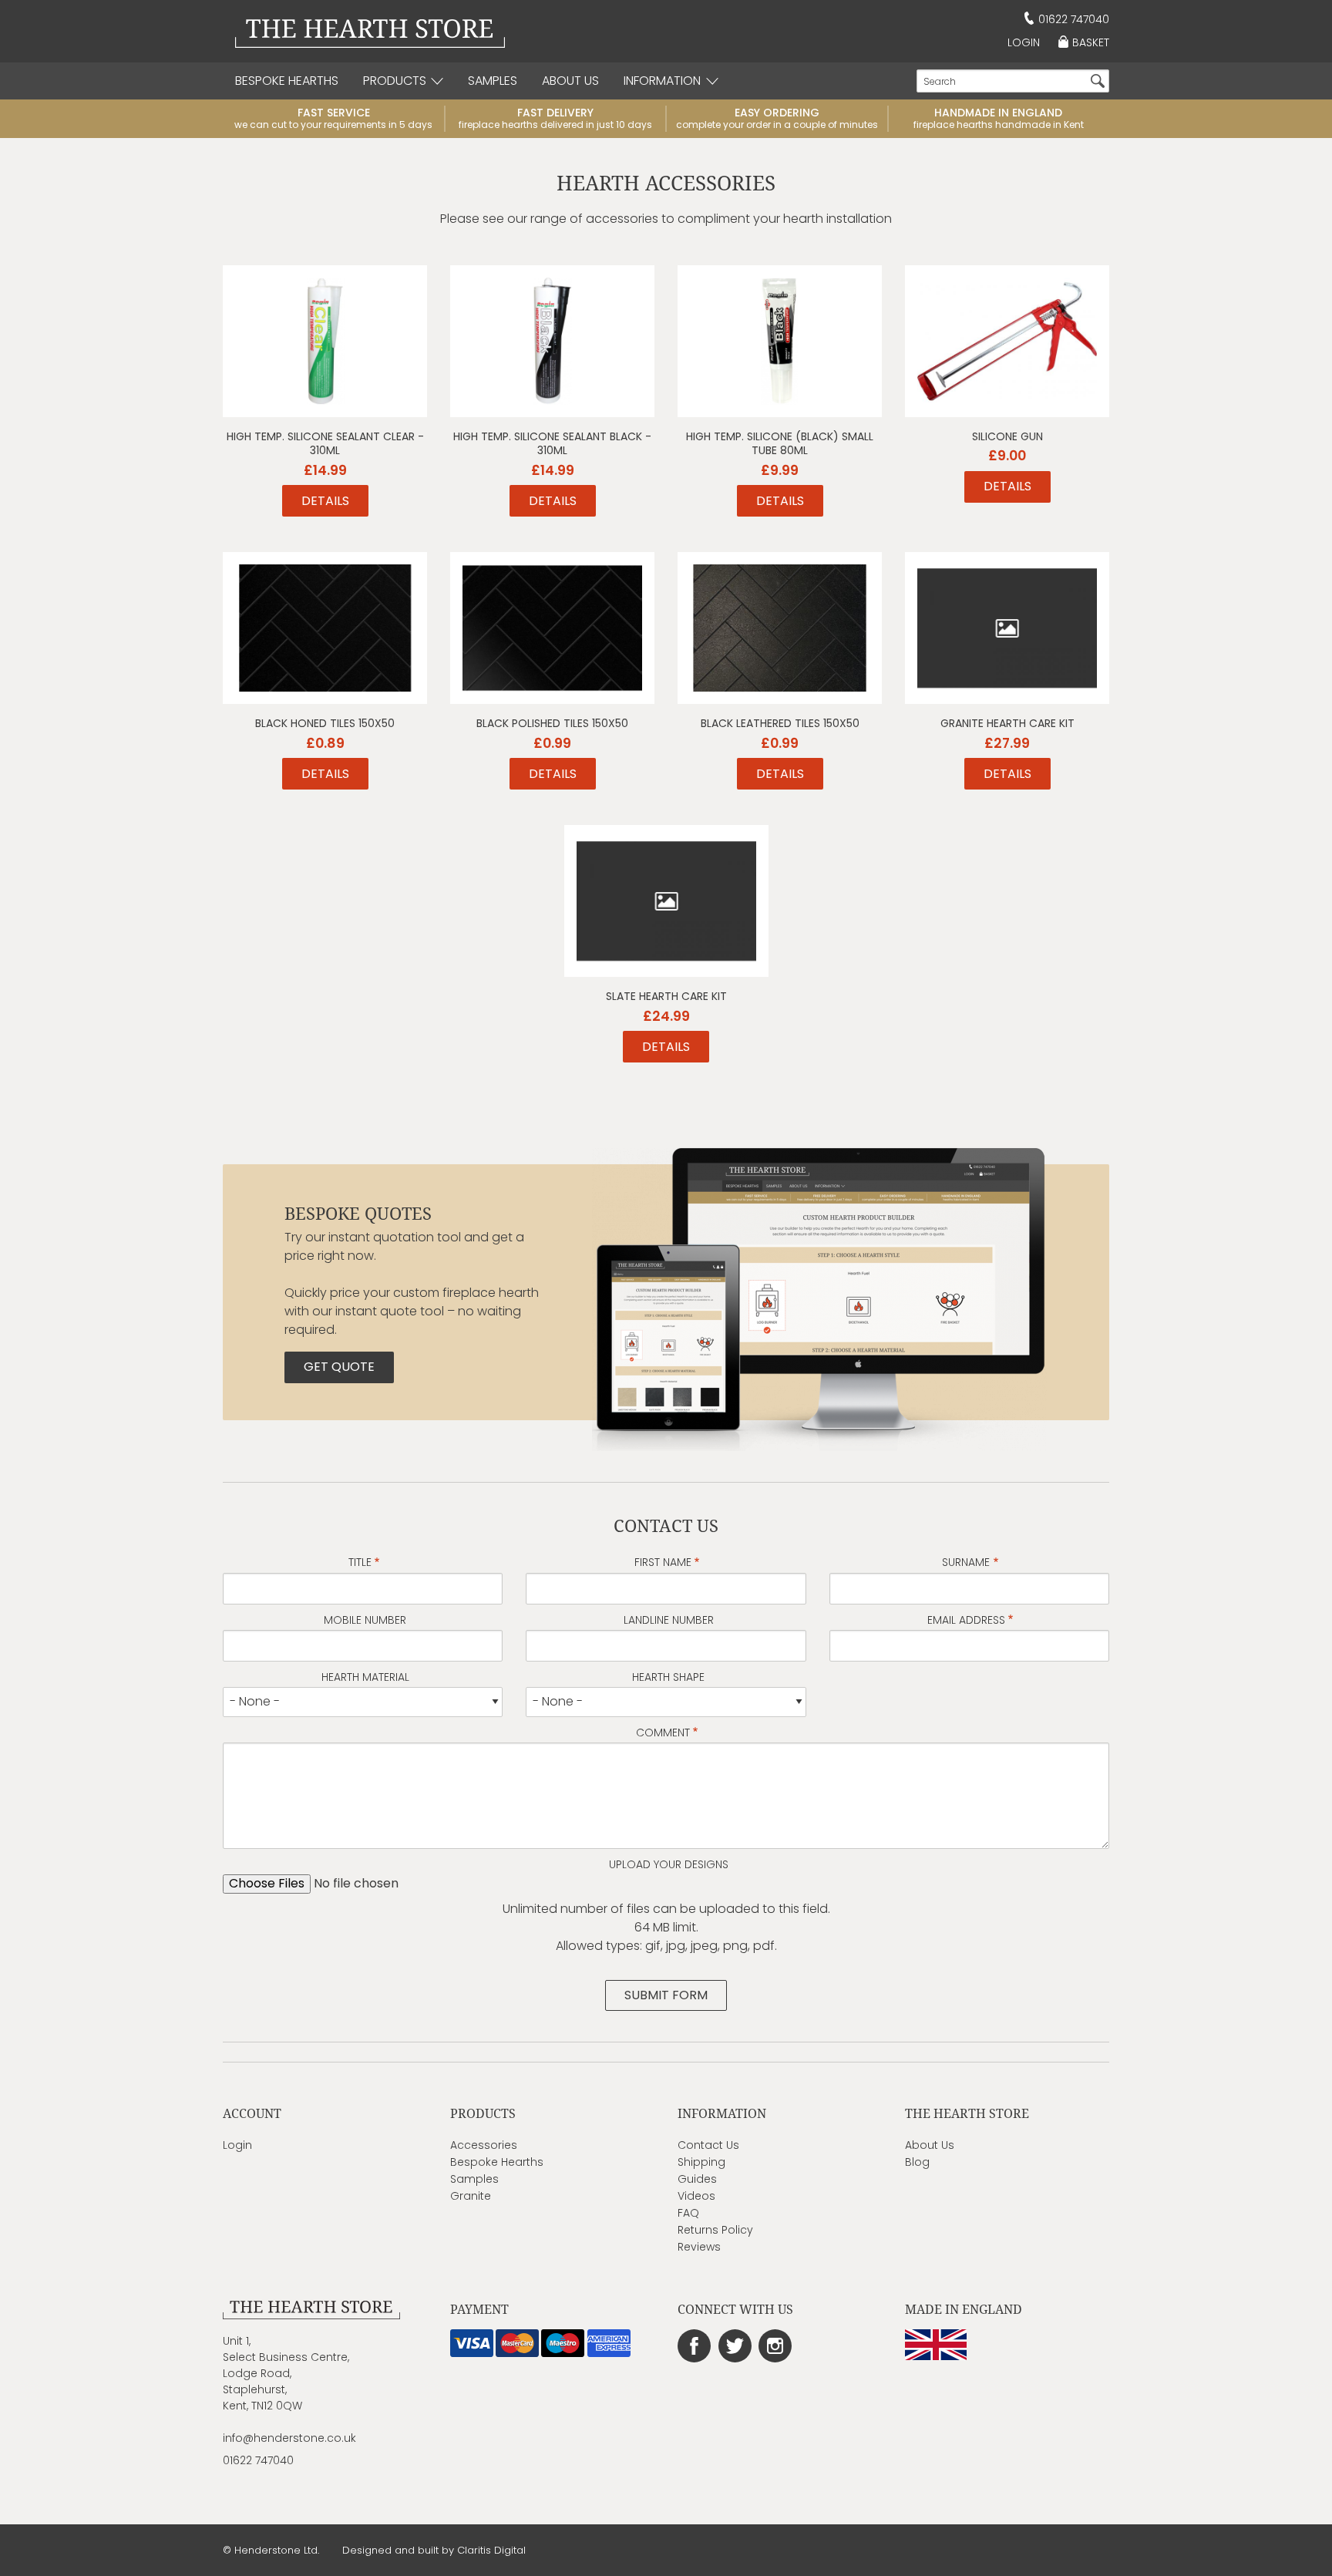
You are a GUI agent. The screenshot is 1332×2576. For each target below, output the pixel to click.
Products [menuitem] (395, 81)
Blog (917, 2162)
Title (360, 1562)
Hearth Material (365, 1677)
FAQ (688, 2213)
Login (1024, 42)
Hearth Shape (668, 1677)
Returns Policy (715, 2230)
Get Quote (339, 1367)
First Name (663, 1562)
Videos (696, 2196)
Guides (697, 2179)
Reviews (699, 2247)
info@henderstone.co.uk (289, 2438)
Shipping (701, 2162)
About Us (930, 2145)
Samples (474, 2179)
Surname (966, 1562)
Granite (471, 2196)
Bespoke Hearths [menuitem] (287, 81)
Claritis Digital (491, 2550)
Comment (663, 1732)
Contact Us (708, 2145)
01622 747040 (1074, 19)
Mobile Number (365, 1620)
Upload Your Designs (669, 1864)
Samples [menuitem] (493, 81)
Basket (1091, 42)
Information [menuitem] (662, 81)
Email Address (966, 1620)
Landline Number (669, 1620)
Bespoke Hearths (497, 2162)
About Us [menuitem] (570, 81)
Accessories (484, 2145)
